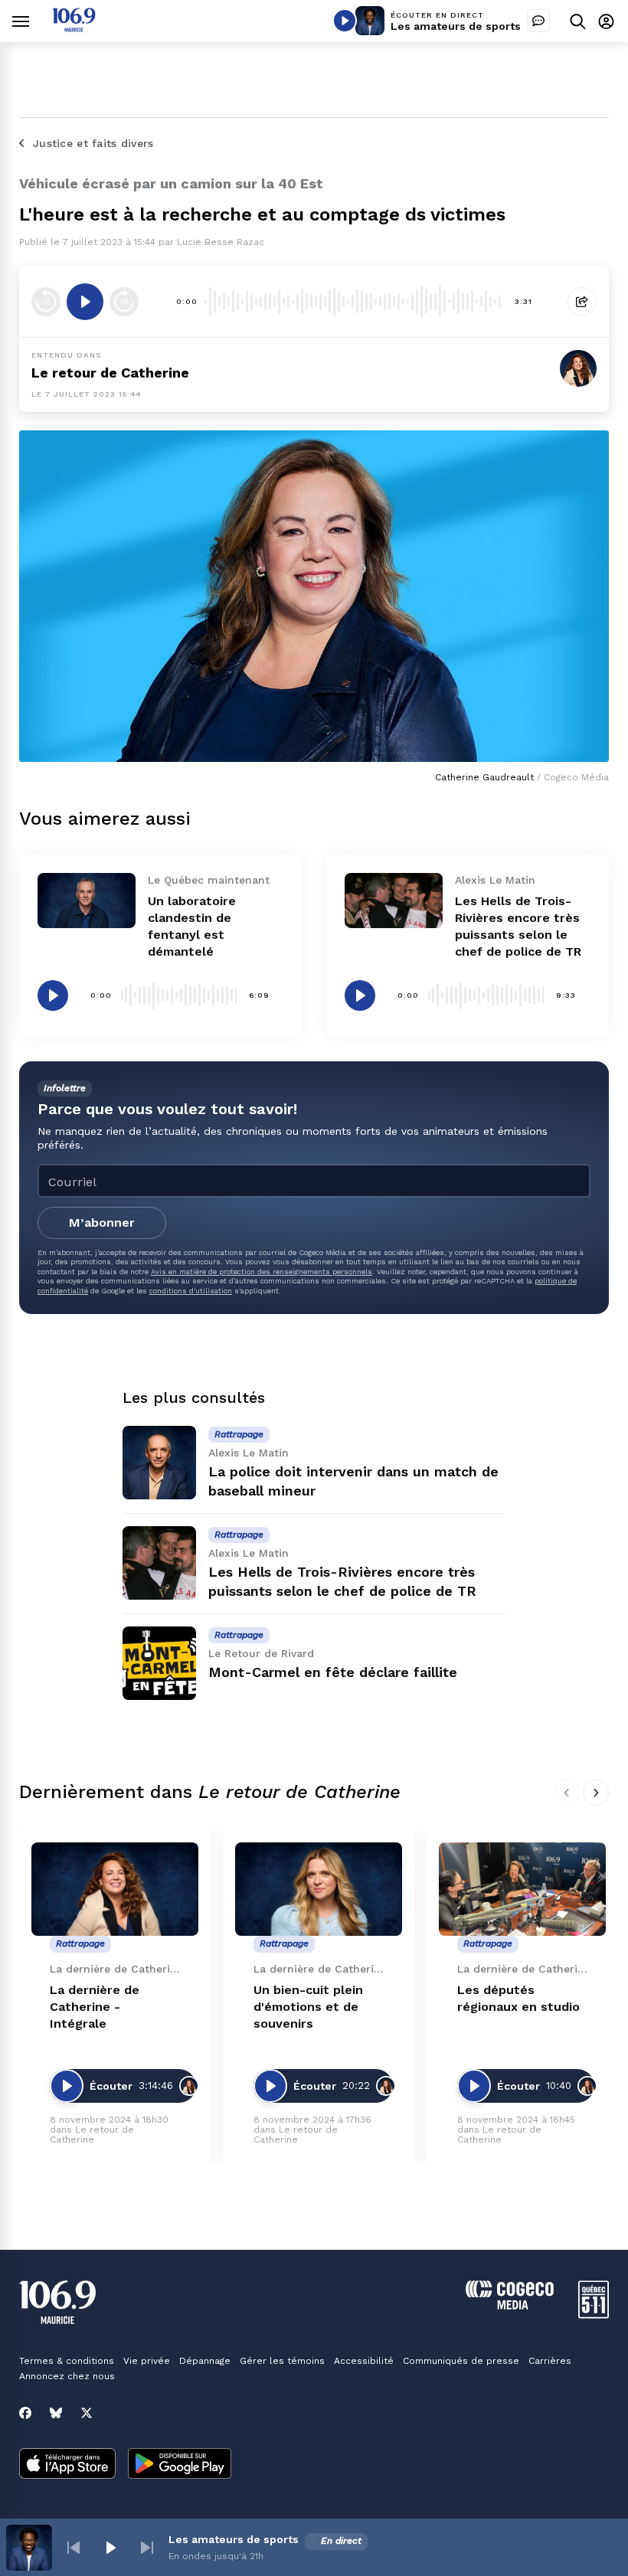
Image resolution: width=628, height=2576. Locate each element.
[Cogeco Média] (510, 2305)
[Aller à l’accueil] (74, 28)
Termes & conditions (67, 2361)
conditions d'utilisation (191, 1291)
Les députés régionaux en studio (518, 1998)
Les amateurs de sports (456, 26)
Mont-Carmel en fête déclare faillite (333, 1672)
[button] (74, 2548)
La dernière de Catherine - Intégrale (95, 2007)
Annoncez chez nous (67, 2376)
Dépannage (205, 2361)
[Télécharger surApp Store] (67, 2465)
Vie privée (147, 2361)
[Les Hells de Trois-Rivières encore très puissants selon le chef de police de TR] (394, 901)
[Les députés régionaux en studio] (522, 1890)
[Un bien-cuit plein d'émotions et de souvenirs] (319, 1890)
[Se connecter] (606, 21)
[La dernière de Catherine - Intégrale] (115, 1890)
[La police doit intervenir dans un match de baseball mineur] (159, 1463)
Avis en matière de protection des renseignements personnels (262, 1272)
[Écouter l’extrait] (85, 302)
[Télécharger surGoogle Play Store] (180, 2465)
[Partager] (582, 302)
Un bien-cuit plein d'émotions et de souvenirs (308, 2007)
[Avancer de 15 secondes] (124, 302)
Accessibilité (364, 2361)
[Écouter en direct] (345, 21)
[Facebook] (25, 2413)
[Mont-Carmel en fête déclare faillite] (159, 1663)
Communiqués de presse (461, 2361)
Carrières (550, 2361)
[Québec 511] (594, 2314)
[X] (87, 2413)
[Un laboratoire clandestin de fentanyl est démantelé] (87, 901)
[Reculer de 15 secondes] (46, 302)
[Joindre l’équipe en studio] (538, 21)
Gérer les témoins (282, 2361)
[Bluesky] (56, 2413)
